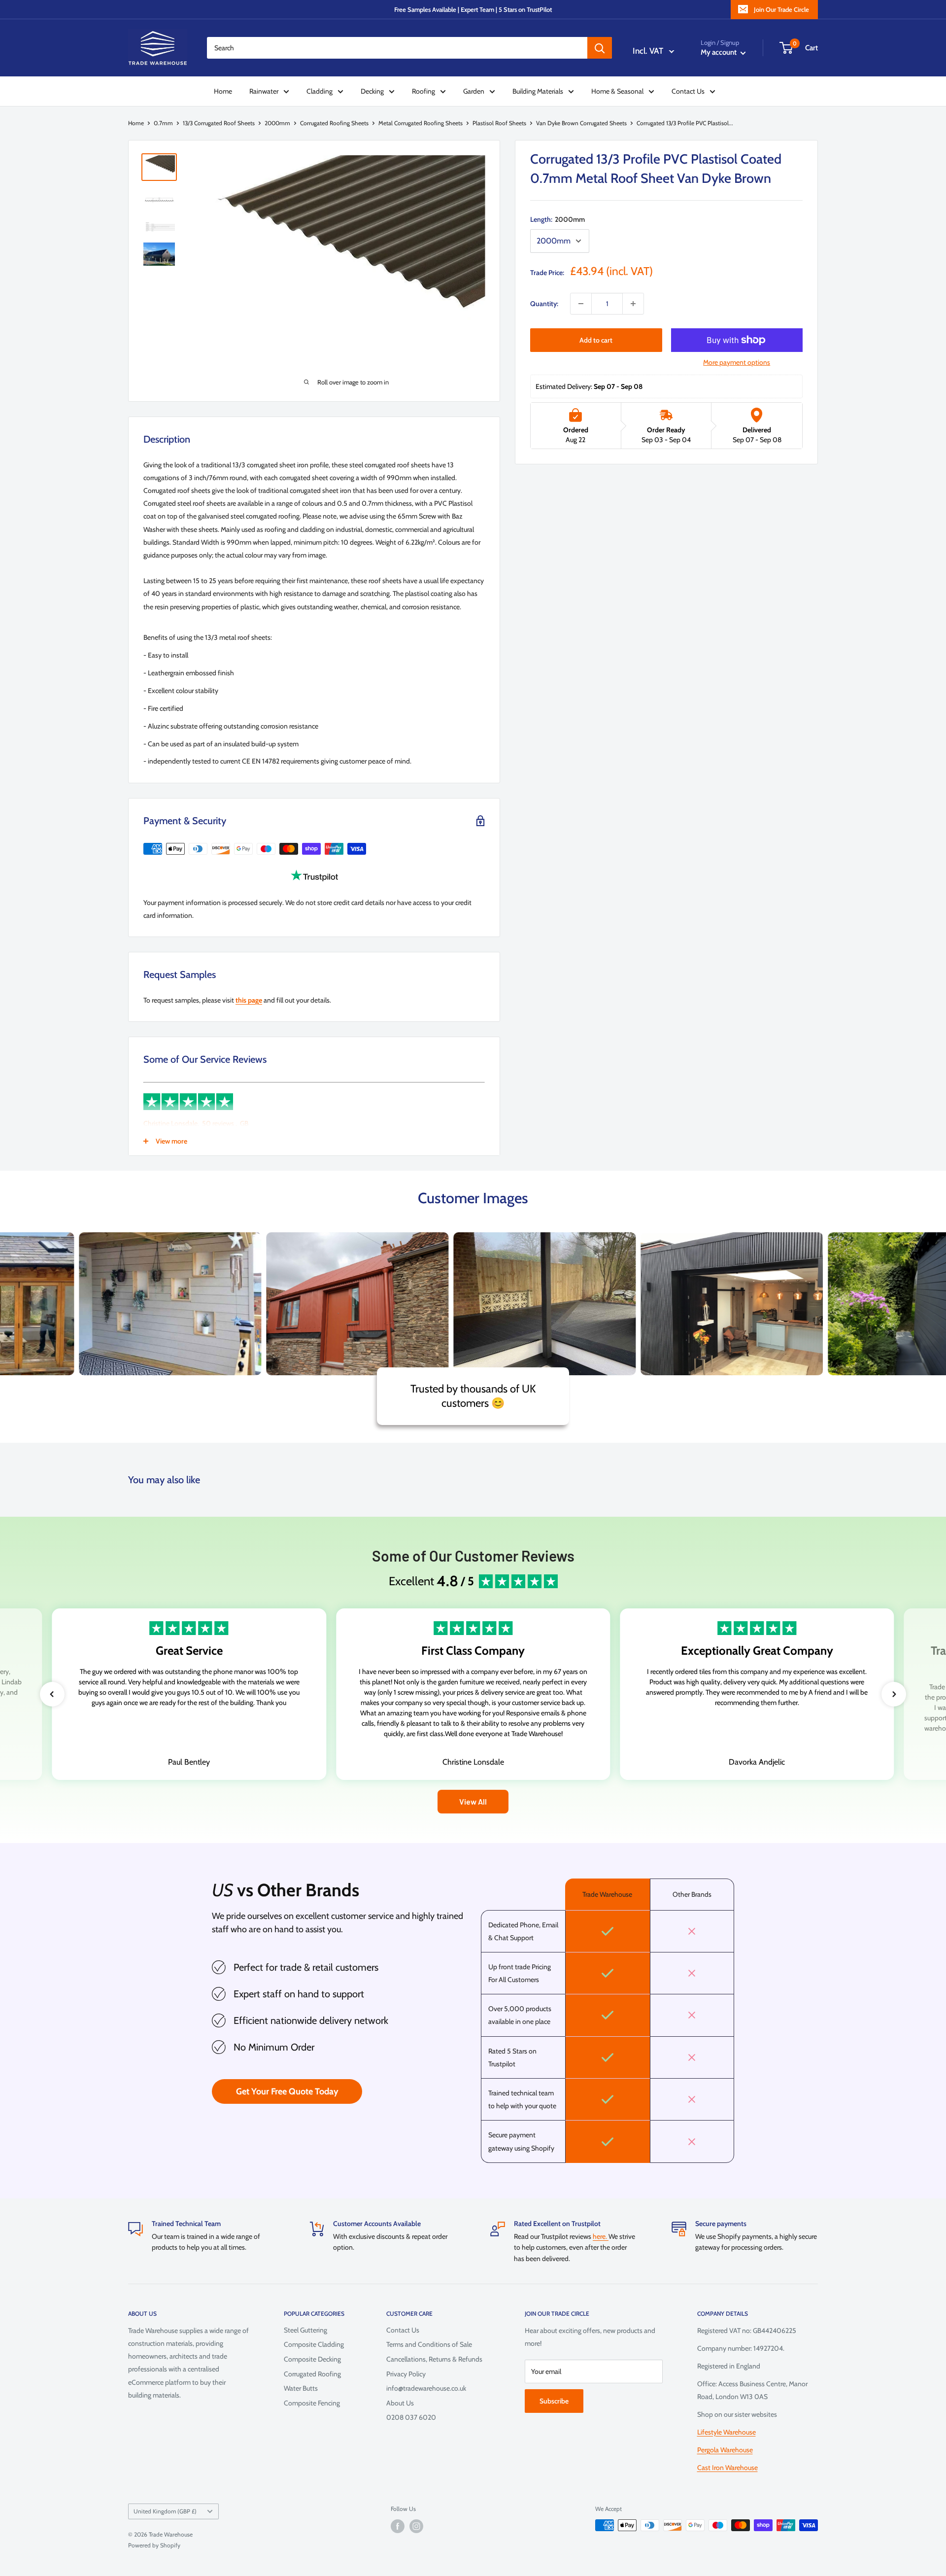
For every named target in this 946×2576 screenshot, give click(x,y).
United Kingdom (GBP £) (165, 2511)
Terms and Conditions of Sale (429, 2344)
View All (473, 1801)
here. (601, 2236)
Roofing (423, 91)
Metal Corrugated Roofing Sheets (421, 123)
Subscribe (554, 2401)
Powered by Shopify (154, 2545)
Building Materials (538, 91)
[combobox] (397, 48)
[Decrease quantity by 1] (581, 304)
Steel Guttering (305, 2330)
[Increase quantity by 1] (633, 304)
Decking (372, 91)
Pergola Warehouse (725, 2450)
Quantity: (544, 304)
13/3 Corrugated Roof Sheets (219, 123)
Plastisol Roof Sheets (499, 123)
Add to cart (596, 340)
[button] (52, 1694)
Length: (557, 219)
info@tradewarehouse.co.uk (426, 2388)
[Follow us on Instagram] (416, 2526)
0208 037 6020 (411, 2417)
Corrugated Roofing (312, 2374)
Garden (474, 91)
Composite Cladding (314, 2344)
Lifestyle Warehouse (726, 2432)
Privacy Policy (406, 2374)
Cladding (320, 91)
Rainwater (264, 91)
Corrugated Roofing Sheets (334, 123)
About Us (400, 2403)
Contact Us (688, 91)
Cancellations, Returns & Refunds (434, 2359)
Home (223, 91)
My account (719, 52)
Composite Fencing (312, 2403)
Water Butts (301, 2388)
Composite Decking (312, 2359)
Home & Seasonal (617, 91)
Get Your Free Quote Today (287, 2091)
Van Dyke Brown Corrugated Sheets (581, 123)
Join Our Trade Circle (781, 9)
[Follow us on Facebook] (398, 2526)
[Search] (600, 48)
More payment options (737, 362)
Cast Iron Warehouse (727, 2468)
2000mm (277, 123)
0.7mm (163, 123)
